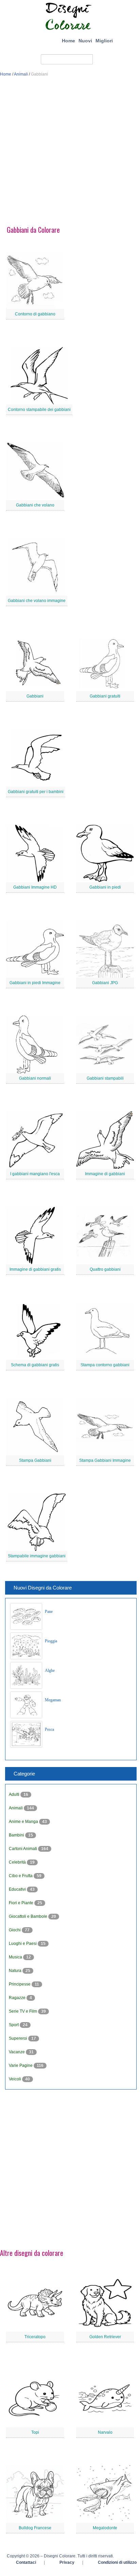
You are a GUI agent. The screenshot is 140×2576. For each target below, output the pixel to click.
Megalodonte (105, 2528)
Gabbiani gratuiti (105, 696)
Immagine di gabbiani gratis (35, 1269)
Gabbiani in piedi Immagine (35, 983)
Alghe (50, 1670)
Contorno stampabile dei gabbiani (39, 410)
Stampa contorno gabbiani (105, 1365)
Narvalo (105, 2432)
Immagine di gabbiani (105, 1174)
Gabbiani (35, 696)
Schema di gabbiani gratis (35, 1365)
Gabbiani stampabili (105, 1078)
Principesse (20, 1984)
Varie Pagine (21, 2065)
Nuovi (85, 41)
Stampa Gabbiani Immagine (105, 1460)
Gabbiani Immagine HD (35, 887)
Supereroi (19, 2038)
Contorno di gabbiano (35, 314)
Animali (21, 74)
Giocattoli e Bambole (29, 1916)
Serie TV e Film (23, 2011)
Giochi (15, 1930)
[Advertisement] (70, 154)
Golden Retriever (105, 2337)
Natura (16, 1971)
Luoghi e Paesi (23, 1944)
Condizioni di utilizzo (117, 2562)
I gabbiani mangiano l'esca (35, 1174)
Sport (14, 2025)
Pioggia (51, 1641)
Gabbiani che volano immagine (37, 601)
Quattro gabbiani (105, 1269)
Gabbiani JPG (105, 983)
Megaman (53, 1700)
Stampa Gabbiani (35, 1460)
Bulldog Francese (35, 2528)
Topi (35, 2432)
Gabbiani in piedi (105, 887)
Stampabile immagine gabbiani (37, 1556)
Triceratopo (35, 2337)
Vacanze (17, 2052)
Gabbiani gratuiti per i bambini (36, 792)
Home (68, 41)
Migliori (104, 41)
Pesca (49, 1729)
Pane (49, 1612)
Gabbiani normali (35, 1078)
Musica (16, 1957)
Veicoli (15, 2079)
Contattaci (26, 2562)
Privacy (67, 2562)
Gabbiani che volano (35, 505)
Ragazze (18, 1998)
